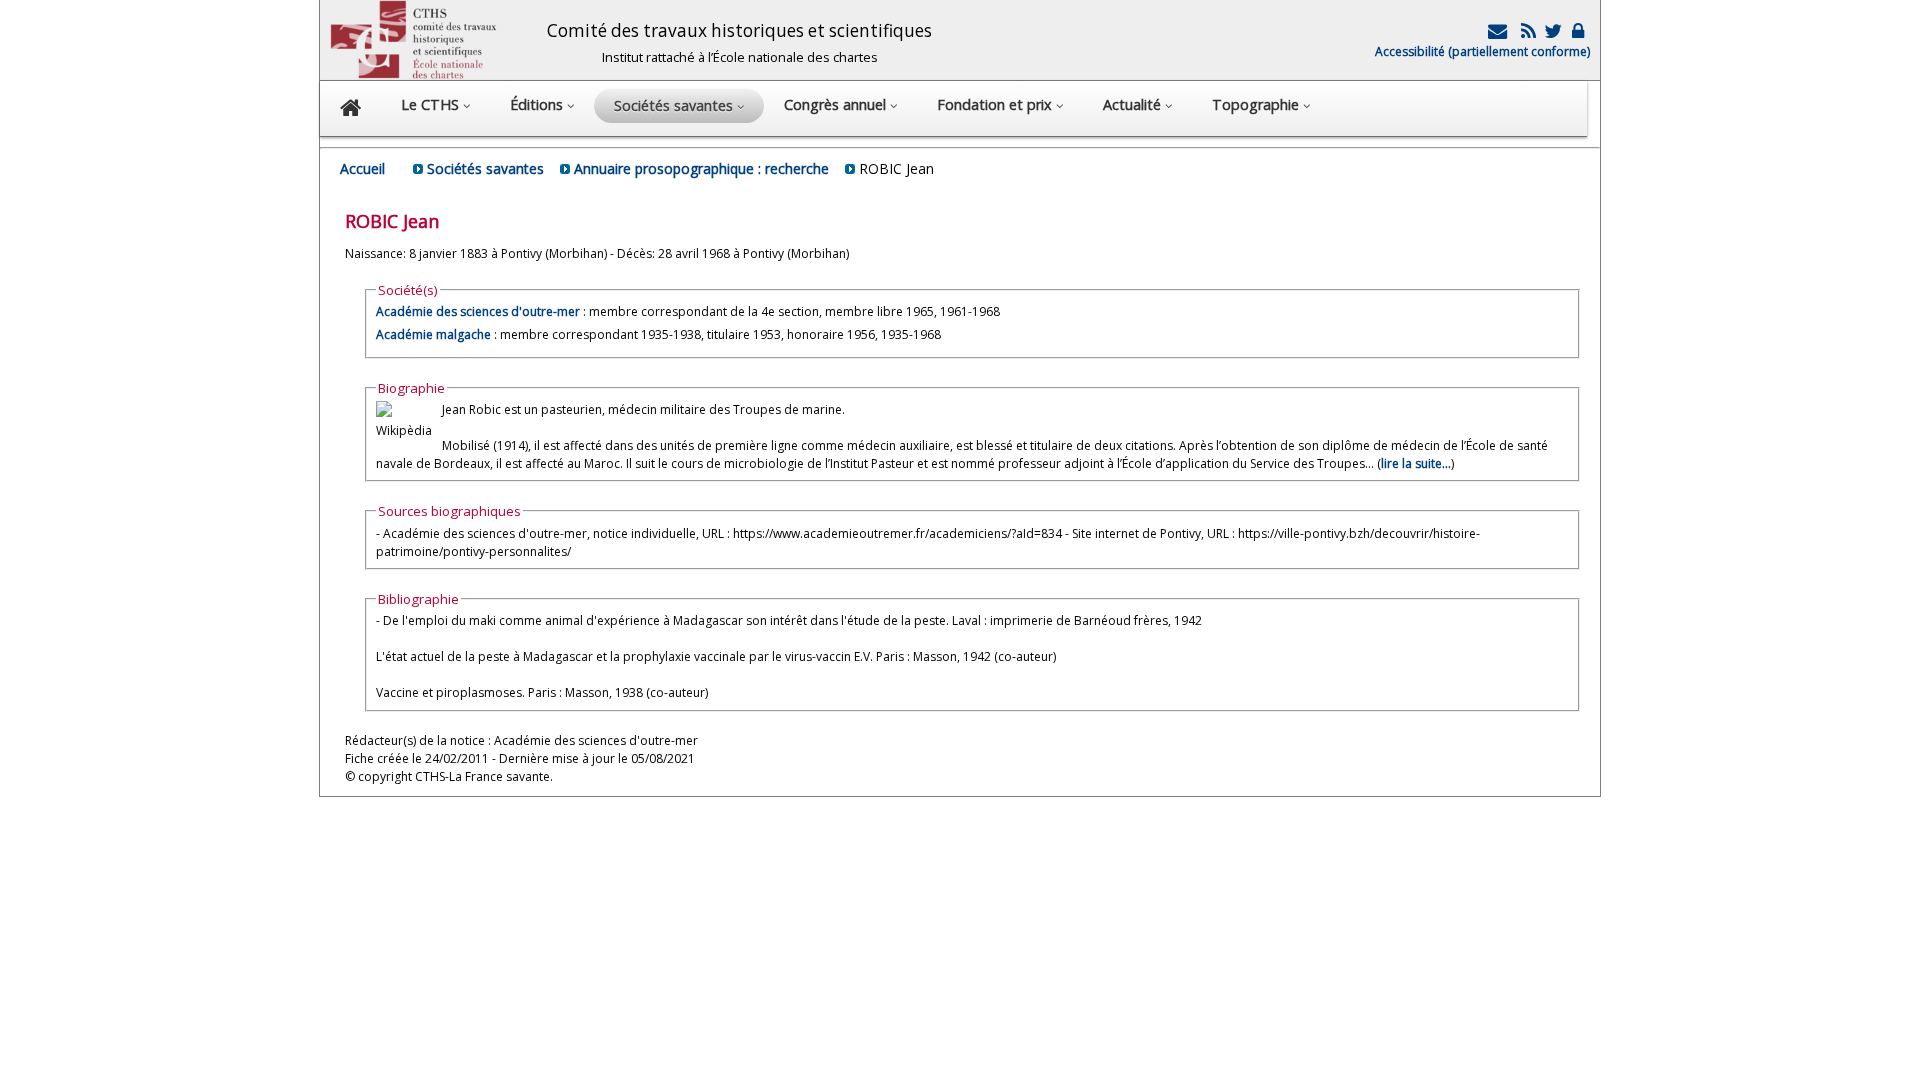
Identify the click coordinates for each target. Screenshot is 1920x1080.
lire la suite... (1416, 463)
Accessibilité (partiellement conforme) (1482, 51)
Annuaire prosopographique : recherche (701, 168)
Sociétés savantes (485, 168)
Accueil (362, 168)
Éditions (538, 104)
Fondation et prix (996, 104)
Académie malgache (433, 334)
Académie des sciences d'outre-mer (478, 311)
